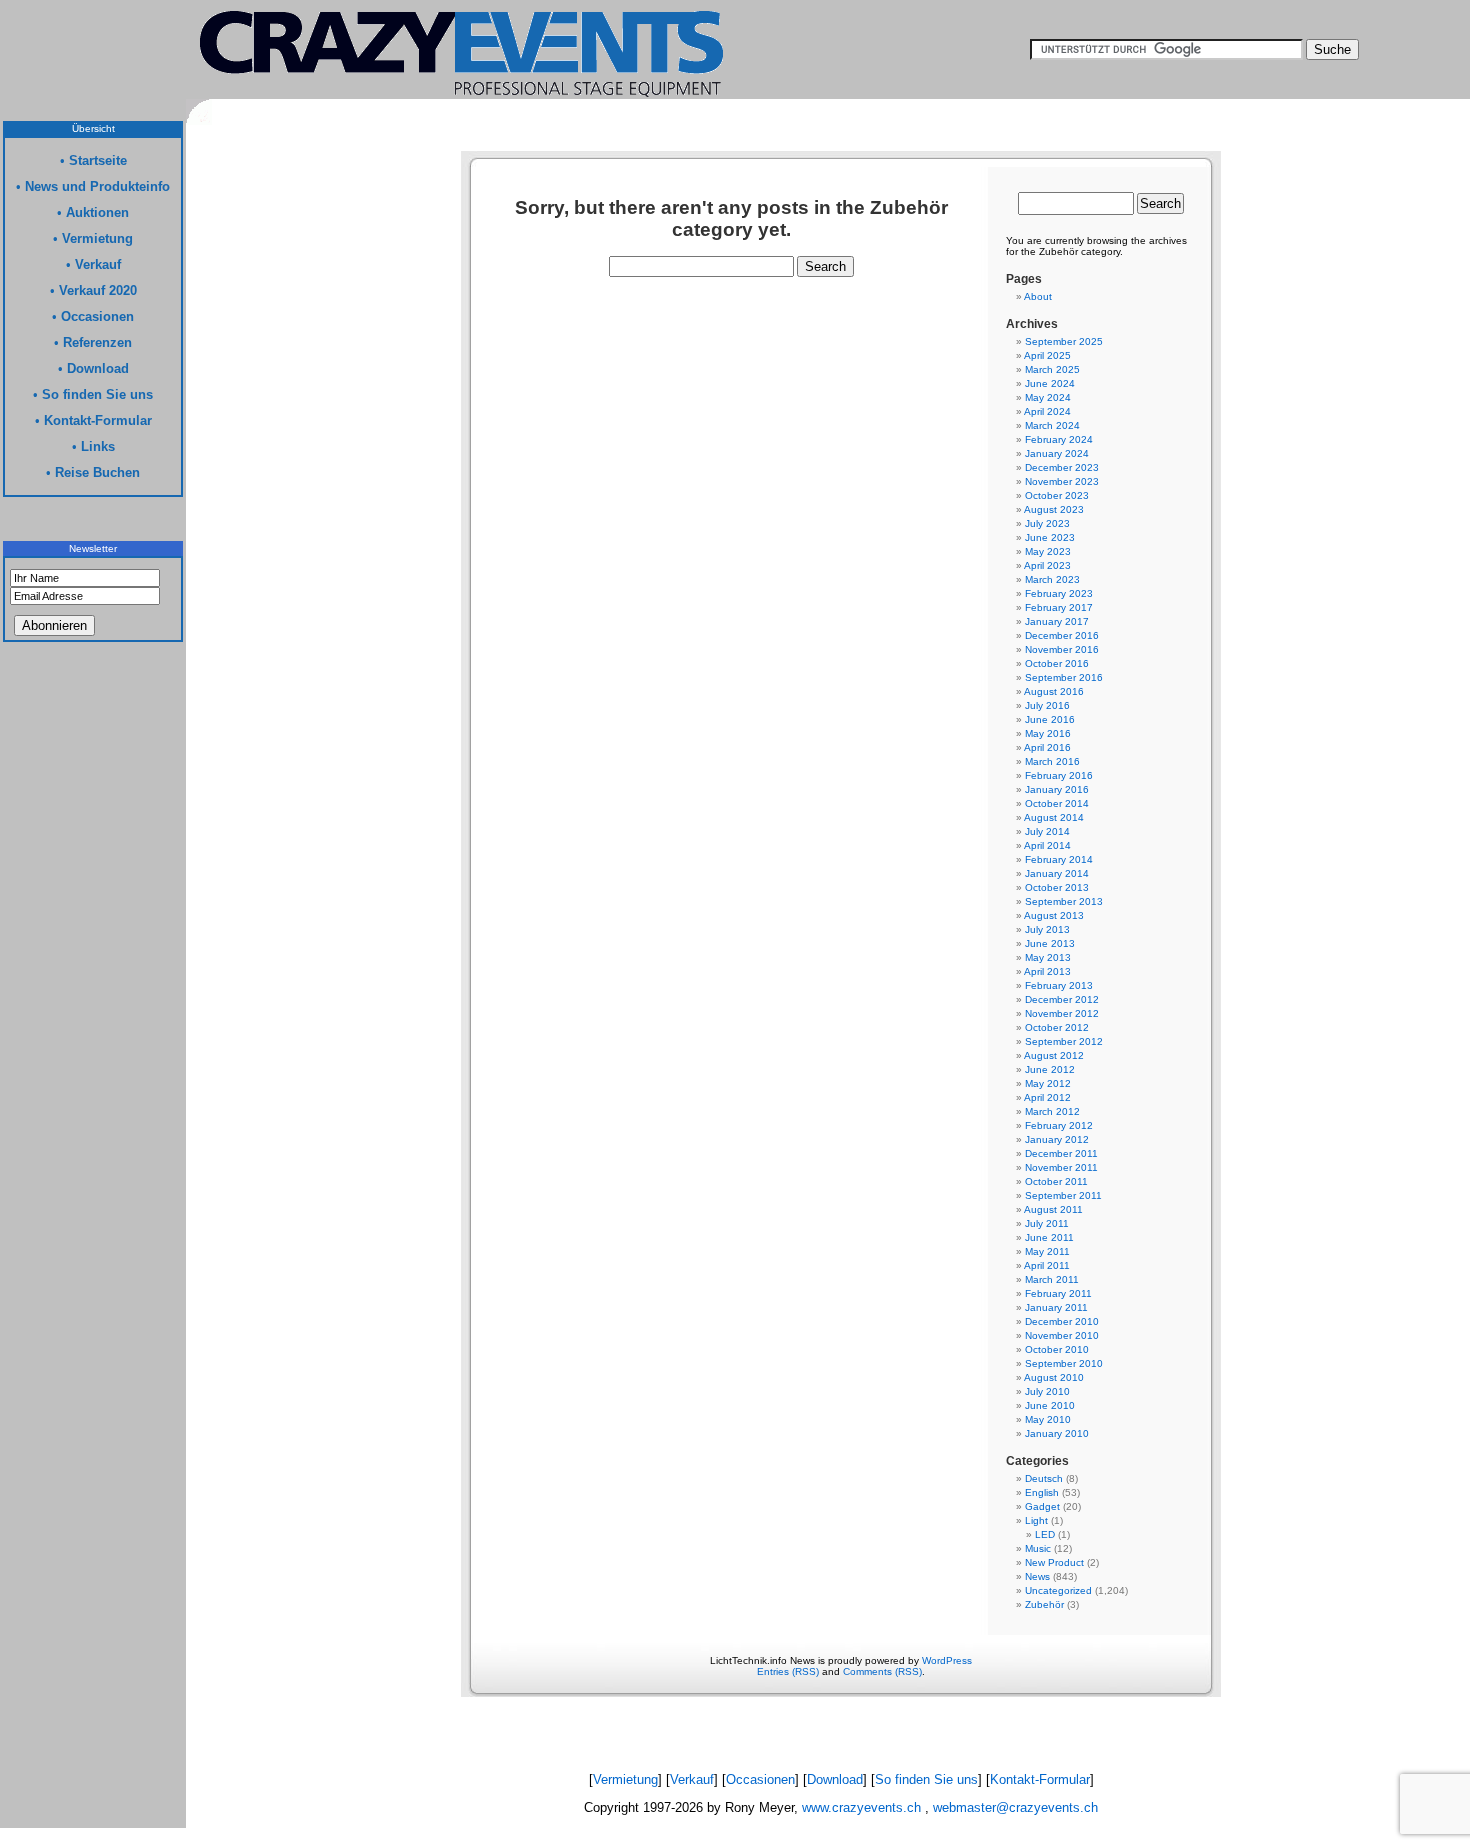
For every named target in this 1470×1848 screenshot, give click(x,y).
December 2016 (1062, 635)
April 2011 (1047, 1265)
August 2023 (1054, 509)
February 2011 (1058, 1293)
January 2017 (1057, 621)
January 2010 (1057, 1433)
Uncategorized (1058, 1590)
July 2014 (1047, 831)
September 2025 (1064, 341)
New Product (1054, 1562)
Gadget (1042, 1506)
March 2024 (1052, 425)
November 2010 (1062, 1335)
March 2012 (1052, 1111)
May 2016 (1048, 733)
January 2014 (1057, 873)
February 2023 (1059, 593)
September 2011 (1063, 1195)
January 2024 (1057, 453)
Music (1038, 1548)
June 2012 (1050, 1069)
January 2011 (1056, 1307)
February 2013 (1059, 985)
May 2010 (1048, 1419)
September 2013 (1064, 901)
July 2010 (1047, 1391)
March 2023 (1052, 579)
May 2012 (1048, 1083)
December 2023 (1062, 467)
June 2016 (1050, 719)
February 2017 (1059, 607)
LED (1045, 1534)
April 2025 (1047, 355)
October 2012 (1057, 1027)
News (1037, 1576)
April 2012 (1047, 1097)
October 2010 (1057, 1349)
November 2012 (1062, 1013)
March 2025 (1052, 369)
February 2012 (1059, 1125)
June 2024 (1050, 383)
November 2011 (1061, 1167)
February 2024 (1059, 439)
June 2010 (1050, 1405)
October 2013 (1057, 887)
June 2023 (1050, 537)
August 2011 (1053, 1209)
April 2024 (1047, 411)
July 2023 (1047, 523)
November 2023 (1062, 481)
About (1038, 296)
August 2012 (1054, 1055)
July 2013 (1047, 929)
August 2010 (1054, 1377)
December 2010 (1062, 1321)
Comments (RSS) (882, 1671)
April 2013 (1047, 971)
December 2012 (1062, 999)
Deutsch (1044, 1478)
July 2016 (1047, 705)
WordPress (947, 1660)
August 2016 (1054, 691)
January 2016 (1057, 789)
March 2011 (1052, 1279)
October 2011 (1056, 1181)
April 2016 (1047, 747)
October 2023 (1057, 495)
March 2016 (1052, 761)
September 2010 (1064, 1363)
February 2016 (1059, 775)
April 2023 (1047, 565)
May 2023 (1048, 551)
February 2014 (1059, 859)
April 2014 (1047, 845)
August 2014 (1054, 817)
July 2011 (1047, 1223)
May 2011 (1047, 1251)
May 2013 (1048, 957)
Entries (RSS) (788, 1671)
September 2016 (1064, 677)
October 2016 (1057, 663)
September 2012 (1064, 1041)
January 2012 (1057, 1139)
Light (1036, 1520)
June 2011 (1049, 1237)
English (1042, 1492)
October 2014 (1057, 803)
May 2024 (1048, 397)
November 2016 (1062, 649)
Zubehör (1044, 1604)
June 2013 (1050, 943)
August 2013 (1054, 915)
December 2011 (1061, 1153)
